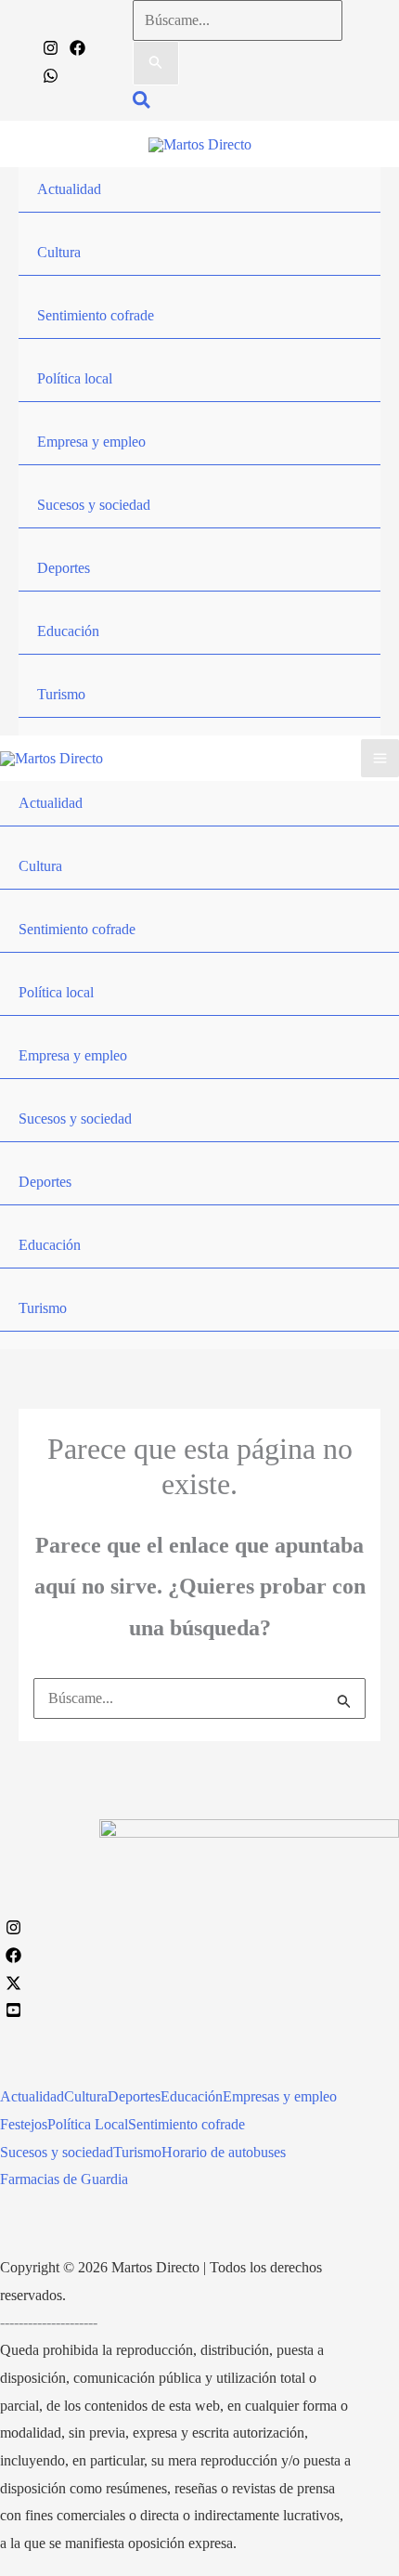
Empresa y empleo (91, 442)
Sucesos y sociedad (94, 505)
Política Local (88, 2124)
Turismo (61, 694)
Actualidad (69, 189)
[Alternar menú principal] (380, 758)
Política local (75, 378)
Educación (68, 631)
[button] (142, 103)
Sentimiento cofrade (96, 315)
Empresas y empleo (280, 2096)
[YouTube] (13, 2010)
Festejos (24, 2124)
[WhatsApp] (51, 76)
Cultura (59, 252)
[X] (13, 1983)
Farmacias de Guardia (64, 2179)
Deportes (64, 568)
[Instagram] (51, 48)
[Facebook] (77, 48)
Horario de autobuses (224, 2152)
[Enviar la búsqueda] (156, 63)
